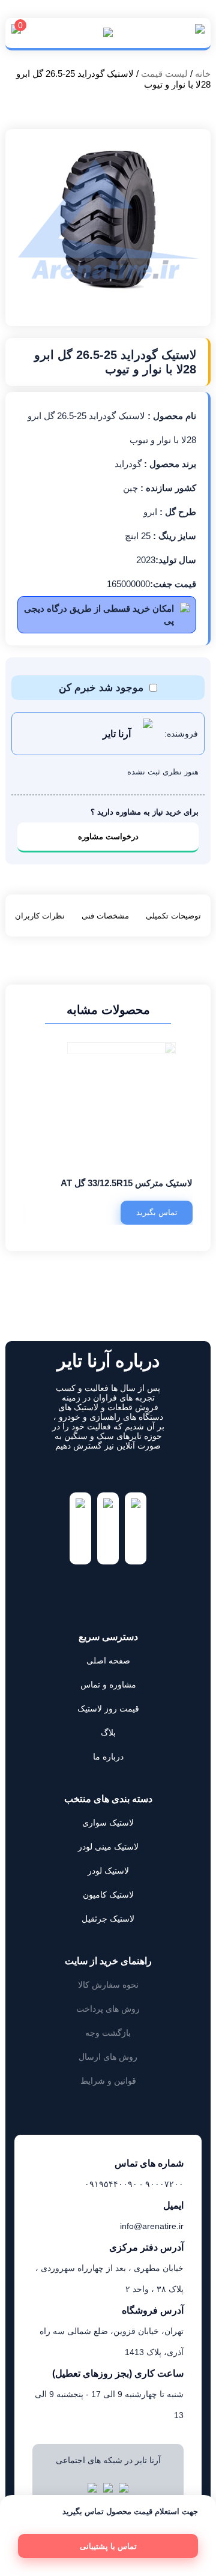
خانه (203, 74)
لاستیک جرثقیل (108, 1919)
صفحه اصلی (108, 1661)
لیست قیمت (164, 74)
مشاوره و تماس (108, 1685)
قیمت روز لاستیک (108, 1709)
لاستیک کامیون (108, 1895)
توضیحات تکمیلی (173, 916)
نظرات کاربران (40, 916)
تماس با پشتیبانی (108, 2546)
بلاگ (108, 1733)
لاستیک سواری (108, 1823)
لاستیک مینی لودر (108, 1847)
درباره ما (108, 1757)
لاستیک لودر (108, 1871)
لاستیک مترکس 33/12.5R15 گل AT (127, 1183)
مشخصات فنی (105, 916)
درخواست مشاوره (108, 837)
